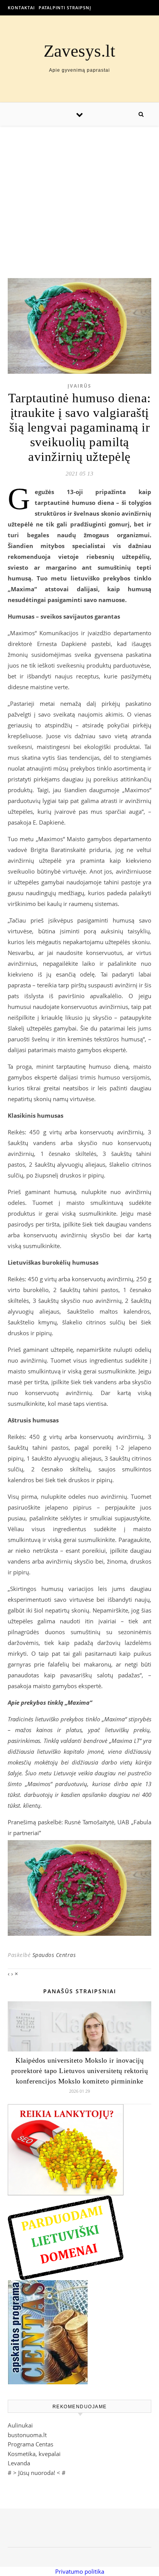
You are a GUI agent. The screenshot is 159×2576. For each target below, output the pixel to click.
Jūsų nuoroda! (37, 2473)
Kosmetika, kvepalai (34, 2454)
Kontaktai (21, 8)
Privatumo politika (80, 2571)
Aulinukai (20, 2425)
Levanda (19, 2463)
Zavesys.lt (79, 51)
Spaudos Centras (54, 1955)
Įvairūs (79, 386)
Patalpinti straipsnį (65, 8)
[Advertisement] (79, 194)
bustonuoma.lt (27, 2435)
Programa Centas (30, 2444)
